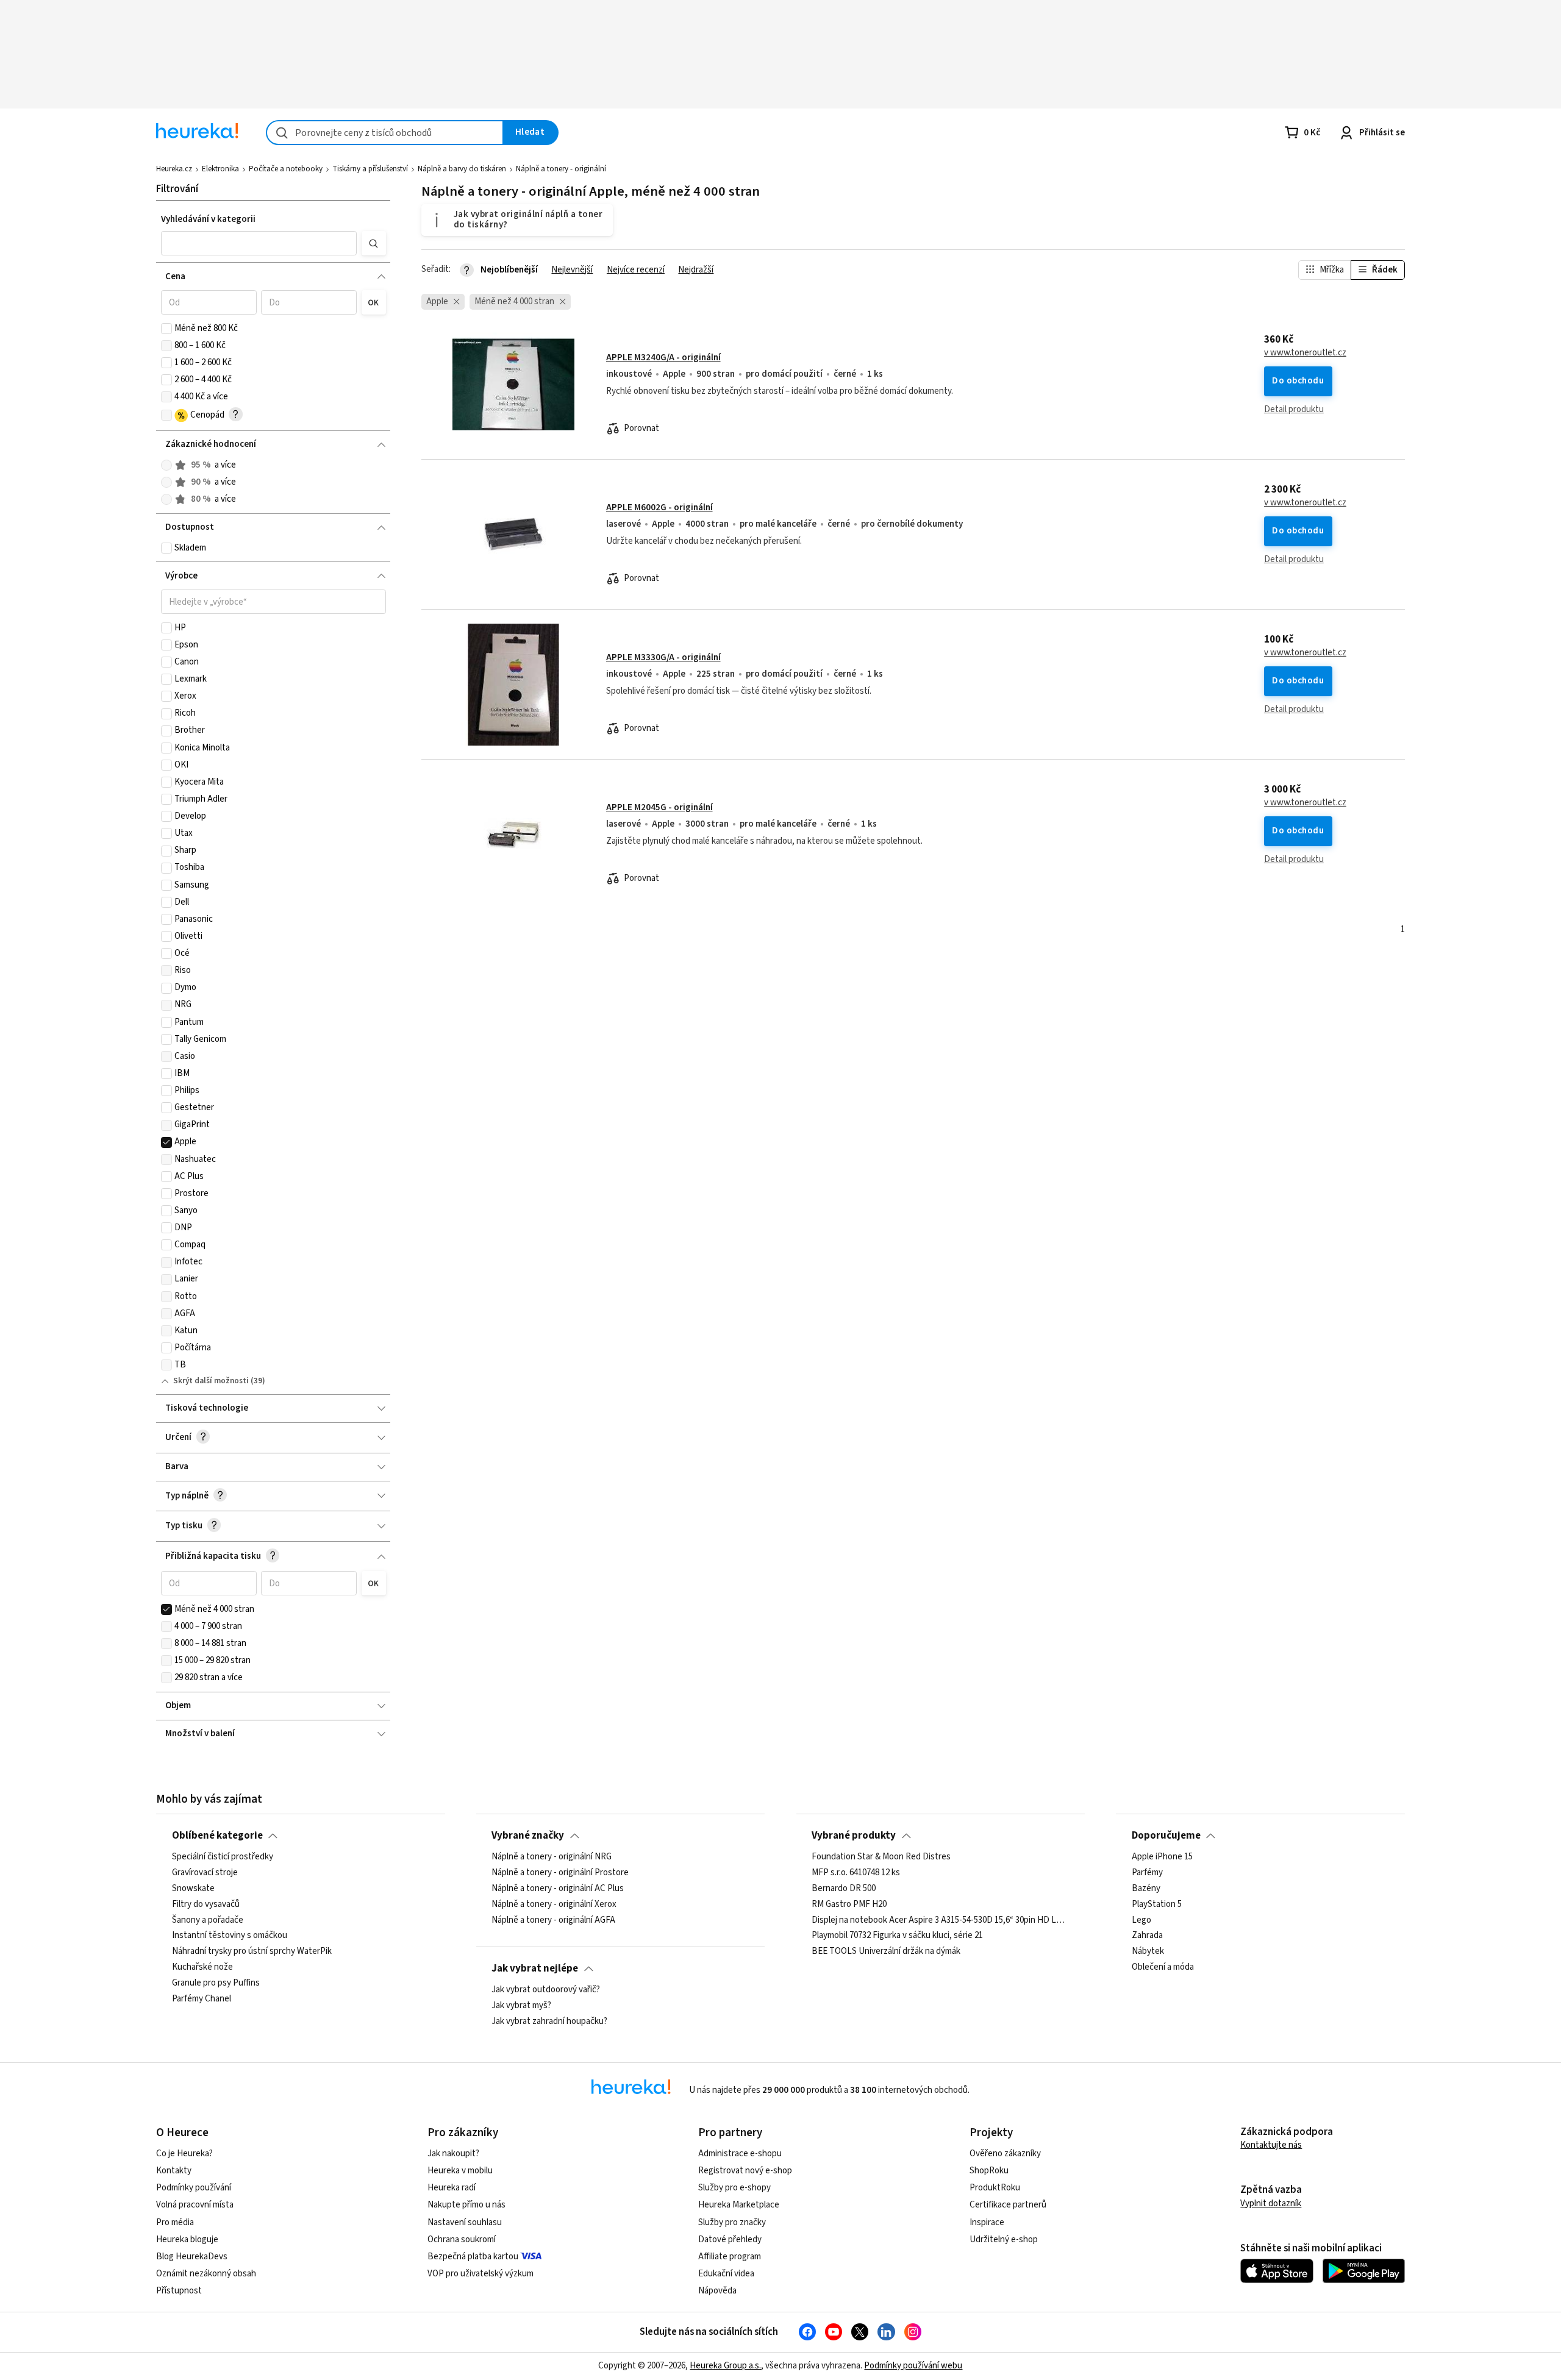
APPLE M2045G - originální (659, 807)
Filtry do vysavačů (206, 1904)
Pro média (175, 2222)
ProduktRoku (995, 2188)
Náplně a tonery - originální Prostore (560, 1873)
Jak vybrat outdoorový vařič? (546, 1990)
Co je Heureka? (184, 2154)
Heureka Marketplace (739, 2205)
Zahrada (1147, 1936)
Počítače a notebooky (286, 169)
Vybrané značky (528, 1836)
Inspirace (987, 2222)
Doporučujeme (1166, 1836)
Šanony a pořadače (208, 1920)
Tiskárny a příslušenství (370, 169)
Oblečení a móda (1163, 1967)
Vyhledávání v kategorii (208, 219)
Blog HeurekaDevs (192, 2257)
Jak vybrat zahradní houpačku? (549, 2022)
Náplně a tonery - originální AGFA (553, 1920)
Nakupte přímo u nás (466, 2205)
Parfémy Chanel (202, 1999)
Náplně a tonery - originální (561, 169)
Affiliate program (730, 2257)
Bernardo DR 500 (844, 1889)
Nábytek (1148, 1951)
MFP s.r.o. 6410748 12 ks (856, 1873)
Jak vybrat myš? (521, 2006)
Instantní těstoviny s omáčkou (230, 1936)
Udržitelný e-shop (1004, 2239)
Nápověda (717, 2291)
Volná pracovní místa (195, 2205)
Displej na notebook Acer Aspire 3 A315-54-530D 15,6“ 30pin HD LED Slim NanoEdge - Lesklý (940, 1920)
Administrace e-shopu (740, 2154)
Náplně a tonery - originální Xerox (554, 1904)
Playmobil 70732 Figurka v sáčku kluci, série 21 (897, 1936)
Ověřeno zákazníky (1005, 2154)
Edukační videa (726, 2274)
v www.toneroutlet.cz (1305, 353)
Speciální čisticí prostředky (223, 1857)
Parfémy (1147, 1873)
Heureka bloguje (187, 2239)
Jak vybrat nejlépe (535, 1968)
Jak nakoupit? (453, 2154)
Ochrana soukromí (462, 2239)
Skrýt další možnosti (211, 1381)
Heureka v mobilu (460, 2171)
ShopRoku (989, 2171)
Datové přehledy (730, 2239)
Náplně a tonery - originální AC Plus (558, 1889)
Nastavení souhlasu (465, 2222)
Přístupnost (179, 2291)
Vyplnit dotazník (1271, 2204)
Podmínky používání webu (913, 2366)
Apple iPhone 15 (1162, 1857)
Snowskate (193, 1889)
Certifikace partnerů (1008, 2205)
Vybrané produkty (854, 1836)
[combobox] (385, 133)
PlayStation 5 (1157, 1904)
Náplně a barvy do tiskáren (462, 169)
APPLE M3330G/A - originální (663, 657)
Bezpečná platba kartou (473, 2257)
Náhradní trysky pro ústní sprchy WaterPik (252, 1951)
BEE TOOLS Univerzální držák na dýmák (886, 1951)
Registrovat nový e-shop (745, 2171)
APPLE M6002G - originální (659, 508)
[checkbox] (166, 329)
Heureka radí (452, 2188)
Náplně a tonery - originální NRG (552, 1857)
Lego (1141, 1920)
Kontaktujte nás (1271, 2145)
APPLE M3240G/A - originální (663, 358)
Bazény (1146, 1889)
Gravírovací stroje (205, 1873)
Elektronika (220, 169)
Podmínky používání (194, 2188)
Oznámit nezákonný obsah (206, 2274)
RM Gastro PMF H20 (849, 1904)
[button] (259, 243)
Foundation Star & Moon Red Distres (881, 1857)
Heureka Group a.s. (725, 2366)
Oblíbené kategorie (217, 1836)
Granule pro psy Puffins (216, 1983)
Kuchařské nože (202, 1967)
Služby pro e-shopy (734, 2188)
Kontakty (174, 2171)
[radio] (166, 465)
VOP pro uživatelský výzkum (480, 2274)
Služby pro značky (732, 2222)
